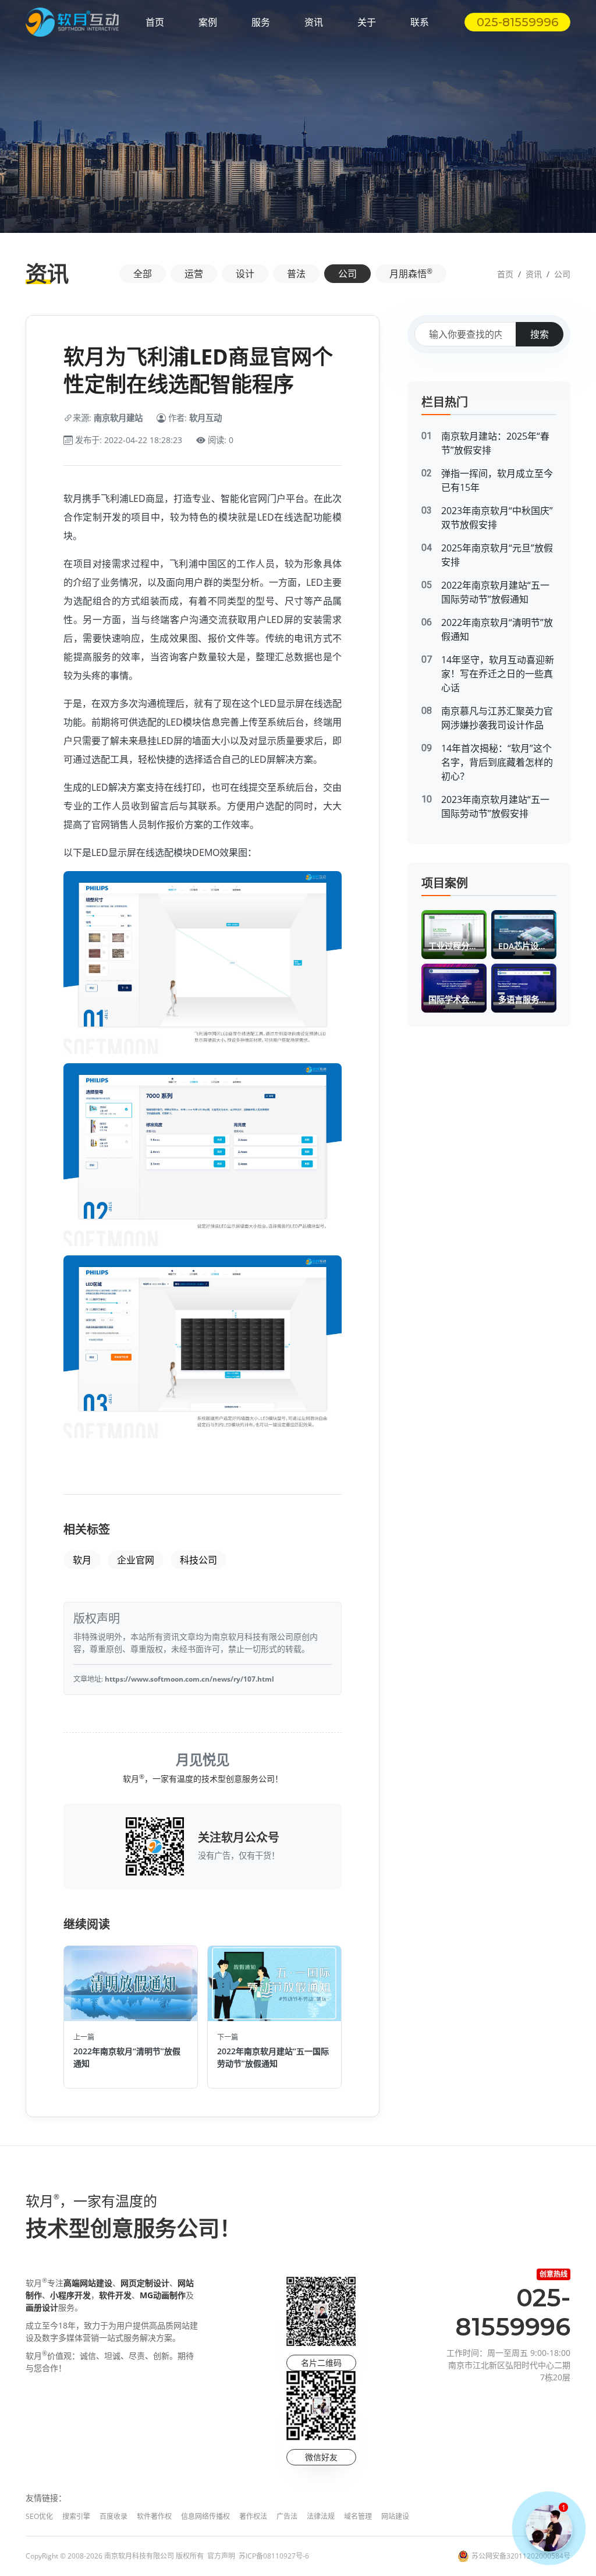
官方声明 (221, 2556)
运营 (194, 274)
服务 (261, 22)
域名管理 (358, 2516)
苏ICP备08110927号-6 (274, 2556)
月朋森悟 (411, 273)
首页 (155, 22)
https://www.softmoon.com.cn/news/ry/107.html (189, 1679)
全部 (143, 274)
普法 (296, 274)
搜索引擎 (76, 2516)
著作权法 (253, 2516)
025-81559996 (517, 22)
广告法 (287, 2516)
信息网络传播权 (205, 2516)
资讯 (314, 22)
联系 (420, 22)
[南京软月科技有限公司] (72, 22)
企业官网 (136, 1560)
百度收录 (113, 2516)
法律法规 (321, 2516)
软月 (82, 1560)
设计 (245, 274)
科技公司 (198, 1560)
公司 (347, 274)
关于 (367, 22)
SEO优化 (39, 2516)
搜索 (540, 334)
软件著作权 (154, 2516)
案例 (208, 22)
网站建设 (395, 2516)
